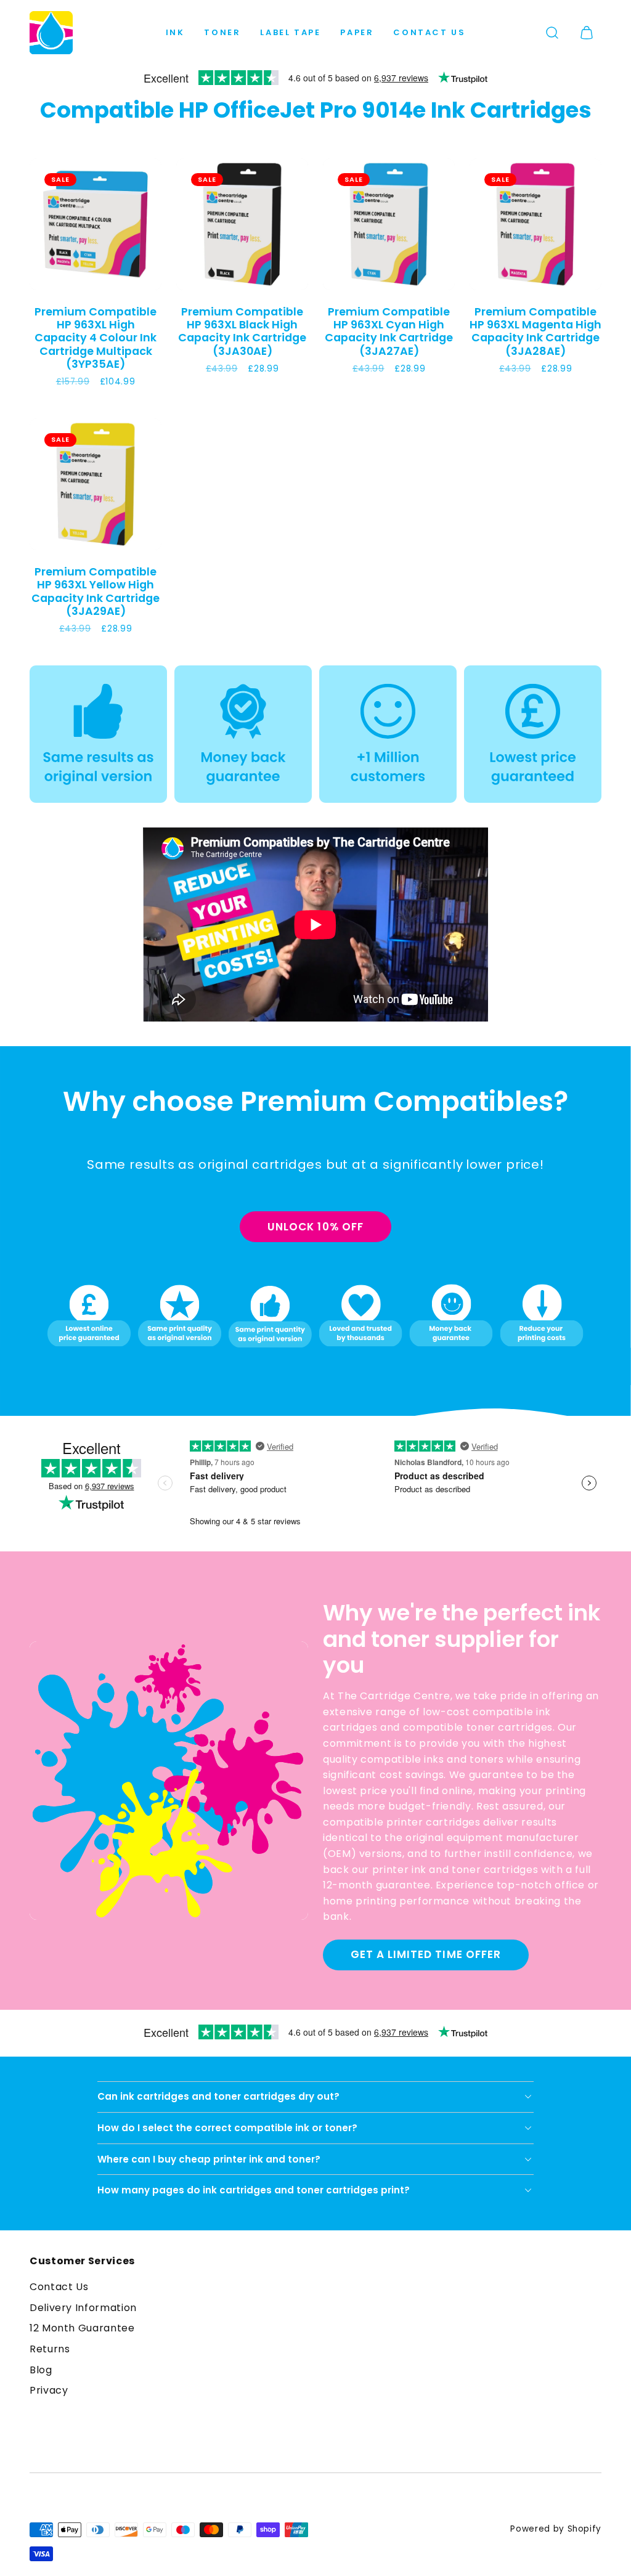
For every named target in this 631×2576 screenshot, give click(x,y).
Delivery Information (83, 2308)
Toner (222, 32)
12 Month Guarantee (82, 2328)
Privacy (49, 2390)
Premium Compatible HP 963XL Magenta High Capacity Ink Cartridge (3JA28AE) (535, 331)
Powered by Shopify (556, 2529)
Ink (175, 32)
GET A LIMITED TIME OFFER (425, 1954)
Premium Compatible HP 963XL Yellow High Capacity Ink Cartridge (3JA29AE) (96, 591)
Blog (41, 2370)
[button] (552, 33)
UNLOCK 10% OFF (315, 1227)
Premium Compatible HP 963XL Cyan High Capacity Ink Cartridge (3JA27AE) (389, 331)
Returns (50, 2349)
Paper (357, 32)
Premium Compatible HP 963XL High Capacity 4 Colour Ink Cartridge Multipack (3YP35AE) (96, 338)
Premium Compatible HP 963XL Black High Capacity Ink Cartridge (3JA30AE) (242, 331)
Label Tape (290, 32)
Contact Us (429, 32)
